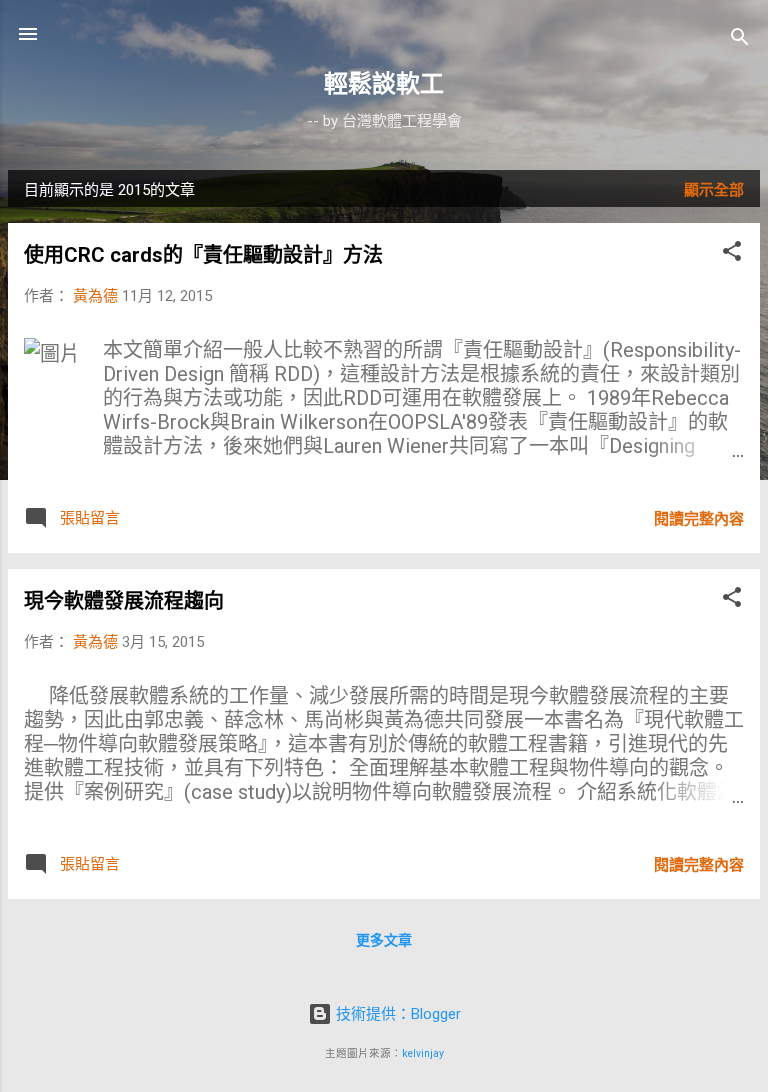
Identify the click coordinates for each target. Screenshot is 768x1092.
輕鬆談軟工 (384, 84)
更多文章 (384, 940)
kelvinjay (423, 1053)
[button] (732, 254)
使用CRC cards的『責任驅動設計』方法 (203, 255)
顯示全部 (714, 190)
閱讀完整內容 (699, 519)
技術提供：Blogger (396, 1014)
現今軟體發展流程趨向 (124, 601)
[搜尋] (740, 40)
